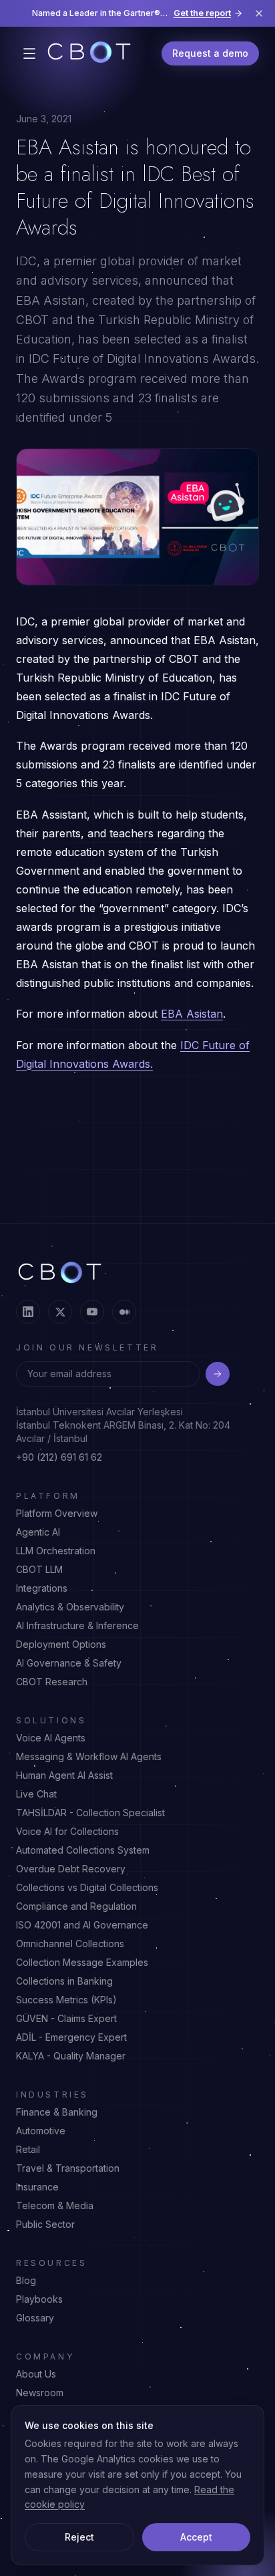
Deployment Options (61, 1644)
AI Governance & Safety (69, 1663)
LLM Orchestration (56, 1551)
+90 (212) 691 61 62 (59, 1457)
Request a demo (210, 53)
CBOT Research (52, 1682)
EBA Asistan (192, 1014)
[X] (60, 1312)
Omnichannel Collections (70, 1944)
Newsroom (40, 2393)
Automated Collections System (83, 1850)
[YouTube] (92, 1312)
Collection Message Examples (82, 1962)
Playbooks (39, 2299)
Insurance (37, 2187)
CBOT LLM (39, 1569)
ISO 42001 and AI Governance (82, 1925)
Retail (28, 2149)
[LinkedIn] (28, 1312)
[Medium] (124, 1312)
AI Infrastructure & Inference (77, 1625)
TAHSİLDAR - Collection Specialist (90, 1813)
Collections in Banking (64, 1981)
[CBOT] (89, 53)
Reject (79, 2537)
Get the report (202, 13)
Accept (196, 2537)
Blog (26, 2280)
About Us (36, 2374)
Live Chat (36, 1794)
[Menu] (29, 53)
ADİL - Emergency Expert (71, 2037)
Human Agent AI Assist (64, 1775)
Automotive (41, 2131)
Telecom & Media (55, 2205)
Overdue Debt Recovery (71, 1869)
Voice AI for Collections (67, 1831)
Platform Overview (57, 1513)
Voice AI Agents (51, 1738)
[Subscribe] (218, 1374)
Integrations (42, 1588)
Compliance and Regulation (76, 1906)
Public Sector (45, 2224)
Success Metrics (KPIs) (66, 2000)
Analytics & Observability (70, 1607)
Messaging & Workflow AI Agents (89, 1756)
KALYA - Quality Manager (71, 2056)
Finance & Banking (57, 2112)
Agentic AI (38, 1532)
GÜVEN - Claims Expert (66, 2018)
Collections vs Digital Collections (87, 1887)
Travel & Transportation (68, 2168)
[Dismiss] (259, 13)
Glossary (35, 2318)
